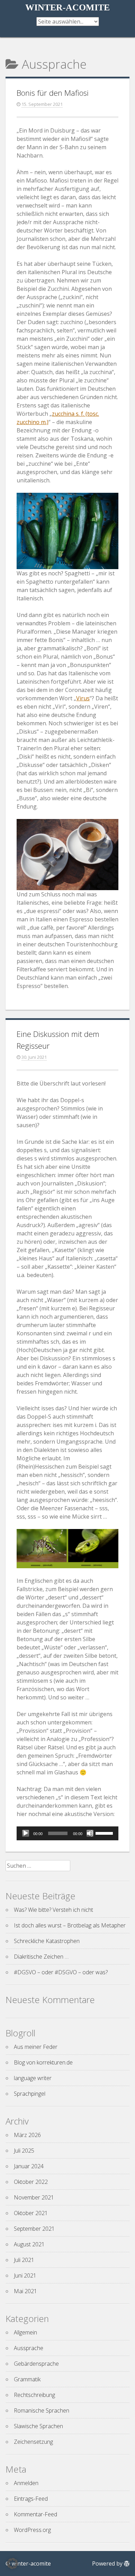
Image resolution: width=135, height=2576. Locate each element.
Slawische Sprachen (38, 2426)
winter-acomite (67, 7)
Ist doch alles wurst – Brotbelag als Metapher (70, 1925)
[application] (67, 1833)
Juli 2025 (24, 2151)
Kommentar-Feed (35, 2514)
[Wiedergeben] (26, 1833)
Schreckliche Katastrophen (47, 1941)
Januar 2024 (29, 2166)
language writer (33, 2078)
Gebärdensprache (36, 2364)
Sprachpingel (30, 2094)
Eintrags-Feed (31, 2499)
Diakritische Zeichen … (41, 1957)
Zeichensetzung (33, 2442)
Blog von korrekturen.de (43, 2062)
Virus (83, 698)
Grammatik (27, 2379)
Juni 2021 (25, 2275)
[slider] (105, 1833)
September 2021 (34, 2229)
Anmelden (26, 2483)
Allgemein (25, 2332)
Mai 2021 (25, 2291)
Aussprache (29, 2348)
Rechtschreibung (34, 2395)
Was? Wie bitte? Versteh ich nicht (53, 1910)
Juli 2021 (24, 2260)
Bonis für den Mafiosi (53, 93)
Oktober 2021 (31, 2213)
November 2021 (34, 2197)
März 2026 (27, 2135)
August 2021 (29, 2244)
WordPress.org (32, 2530)
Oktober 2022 (31, 2182)
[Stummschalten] (90, 1833)
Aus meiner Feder (36, 2047)
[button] (12, 2564)
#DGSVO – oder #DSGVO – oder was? (61, 1972)
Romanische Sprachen (42, 2410)
